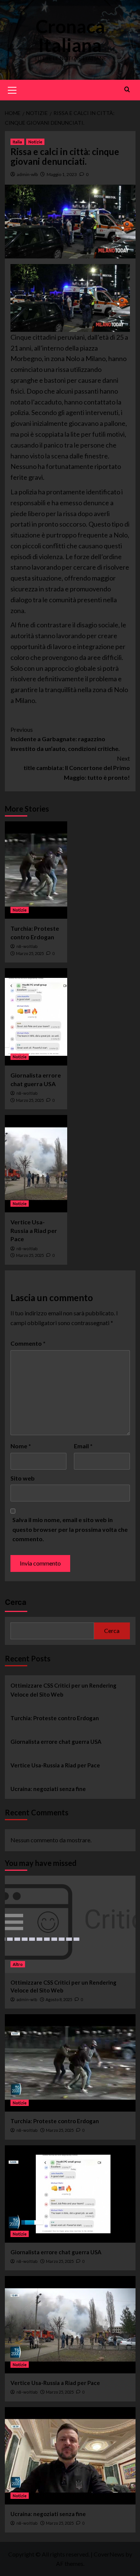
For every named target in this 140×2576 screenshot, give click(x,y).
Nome (21, 1446)
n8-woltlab (27, 946)
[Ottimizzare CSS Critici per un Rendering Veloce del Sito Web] (70, 1924)
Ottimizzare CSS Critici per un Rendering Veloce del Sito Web (63, 1690)
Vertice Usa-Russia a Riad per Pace (34, 1230)
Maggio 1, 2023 (62, 174)
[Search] (127, 89)
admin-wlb (27, 174)
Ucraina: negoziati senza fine (48, 1789)
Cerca (16, 1602)
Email (83, 1446)
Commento (28, 1343)
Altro (18, 1964)
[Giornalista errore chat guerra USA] (36, 1017)
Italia (17, 142)
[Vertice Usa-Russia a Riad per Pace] (36, 1164)
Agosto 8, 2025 (59, 1999)
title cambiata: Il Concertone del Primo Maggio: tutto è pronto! (77, 768)
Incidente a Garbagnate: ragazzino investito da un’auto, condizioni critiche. (65, 739)
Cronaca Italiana (70, 36)
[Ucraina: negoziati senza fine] (70, 2456)
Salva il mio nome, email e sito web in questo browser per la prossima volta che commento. (70, 1529)
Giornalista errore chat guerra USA (56, 1742)
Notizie (35, 142)
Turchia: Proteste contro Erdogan (55, 1718)
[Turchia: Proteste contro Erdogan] (36, 870)
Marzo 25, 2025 (30, 953)
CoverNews (109, 2554)
